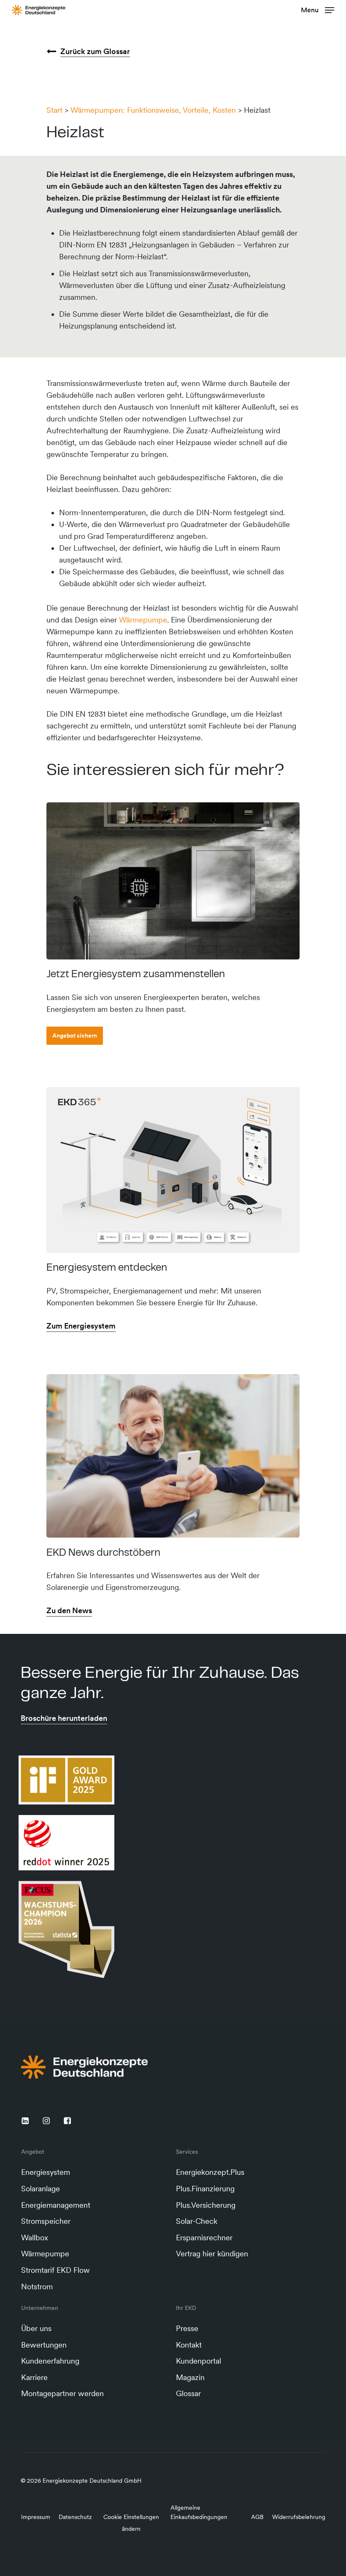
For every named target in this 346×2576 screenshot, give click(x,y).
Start (54, 110)
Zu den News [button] (69, 1610)
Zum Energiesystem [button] (81, 1326)
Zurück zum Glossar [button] (95, 51)
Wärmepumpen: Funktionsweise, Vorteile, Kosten (153, 110)
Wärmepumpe (143, 620)
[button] (318, 9)
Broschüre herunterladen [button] (64, 1718)
